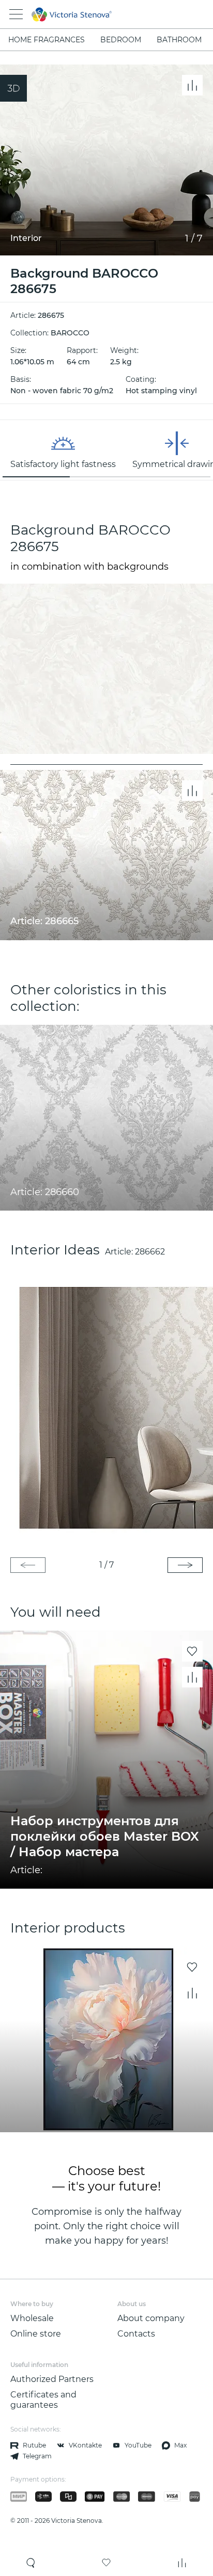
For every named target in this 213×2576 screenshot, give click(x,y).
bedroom (121, 40)
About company (151, 2318)
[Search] (31, 2563)
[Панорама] (13, 88)
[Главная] (92, 14)
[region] (106, 450)
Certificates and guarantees (43, 2400)
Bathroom (179, 40)
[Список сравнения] (182, 2563)
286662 (150, 1252)
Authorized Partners (52, 2379)
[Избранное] (106, 2563)
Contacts (136, 2334)
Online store (36, 2334)
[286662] (106, 1408)
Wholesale (32, 2318)
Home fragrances (47, 40)
